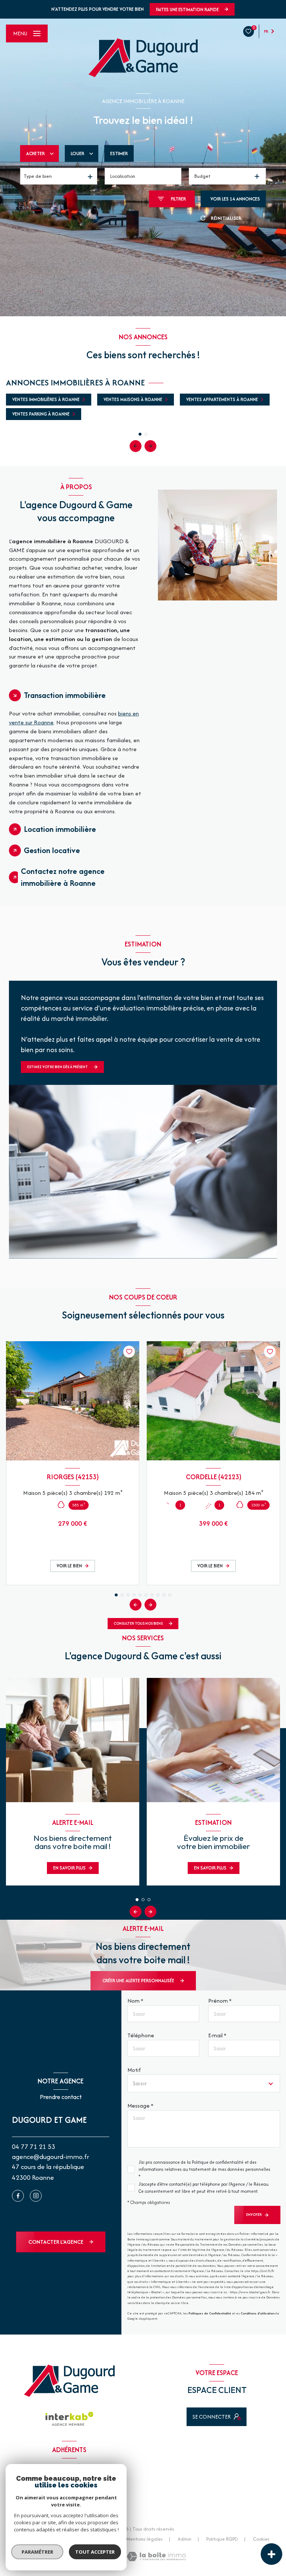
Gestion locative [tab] (52, 850)
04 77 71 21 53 (34, 2146)
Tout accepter (95, 2552)
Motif (134, 2070)
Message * (140, 2106)
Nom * (135, 2001)
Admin (185, 2539)
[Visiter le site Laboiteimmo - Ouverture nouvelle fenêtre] (156, 2556)
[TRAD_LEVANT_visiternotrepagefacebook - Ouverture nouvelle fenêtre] (18, 2196)
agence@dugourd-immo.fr (50, 2157)
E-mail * (217, 2035)
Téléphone (141, 2035)
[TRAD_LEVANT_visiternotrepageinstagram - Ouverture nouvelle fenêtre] (36, 2196)
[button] (150, 446)
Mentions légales (144, 2539)
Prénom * (220, 2001)
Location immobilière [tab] (60, 829)
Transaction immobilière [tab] (65, 695)
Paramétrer (37, 2552)
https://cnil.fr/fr (263, 2271)
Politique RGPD (222, 2539)
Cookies (261, 2539)
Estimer (119, 153)
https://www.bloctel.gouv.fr (250, 2292)
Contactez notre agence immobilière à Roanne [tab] (63, 877)
